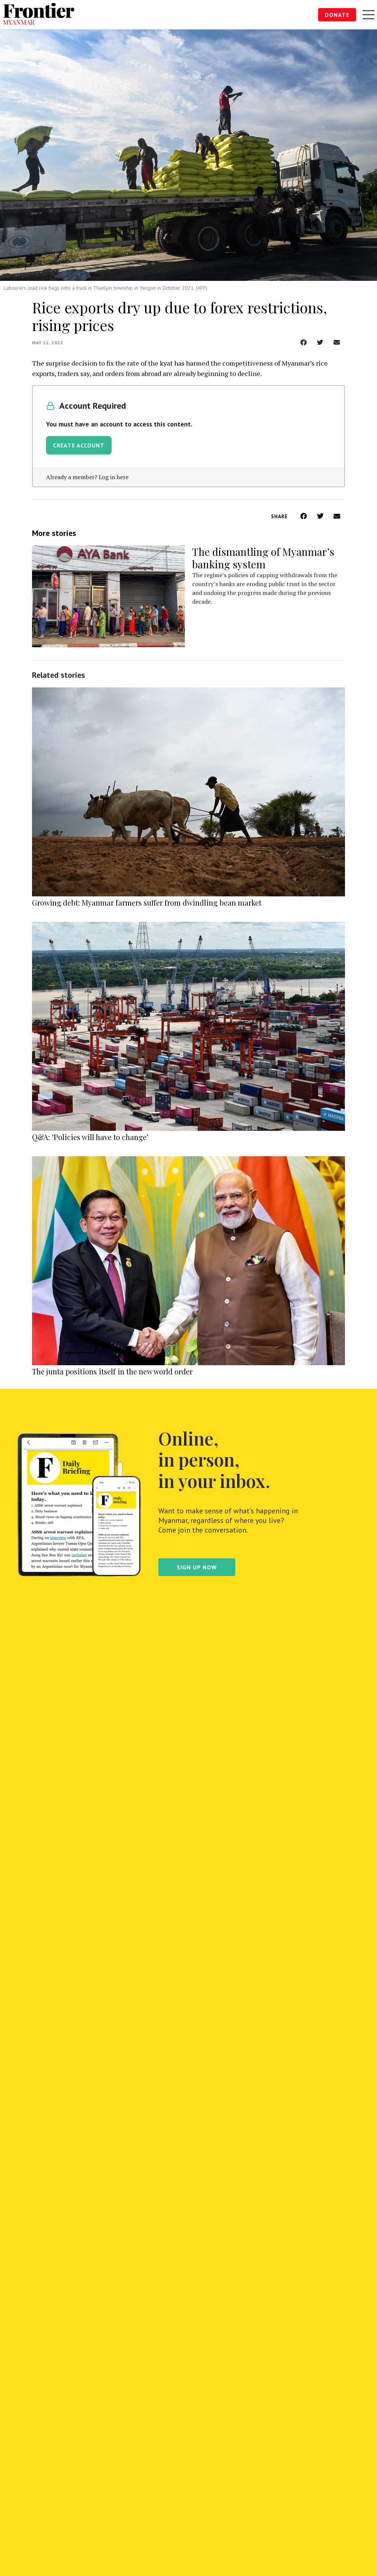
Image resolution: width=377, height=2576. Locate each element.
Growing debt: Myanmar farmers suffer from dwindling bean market (147, 902)
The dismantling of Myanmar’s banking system (263, 558)
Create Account (79, 445)
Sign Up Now (197, 1567)
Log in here (114, 477)
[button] (304, 342)
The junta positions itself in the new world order (112, 1371)
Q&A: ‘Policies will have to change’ (90, 1137)
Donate (337, 15)
